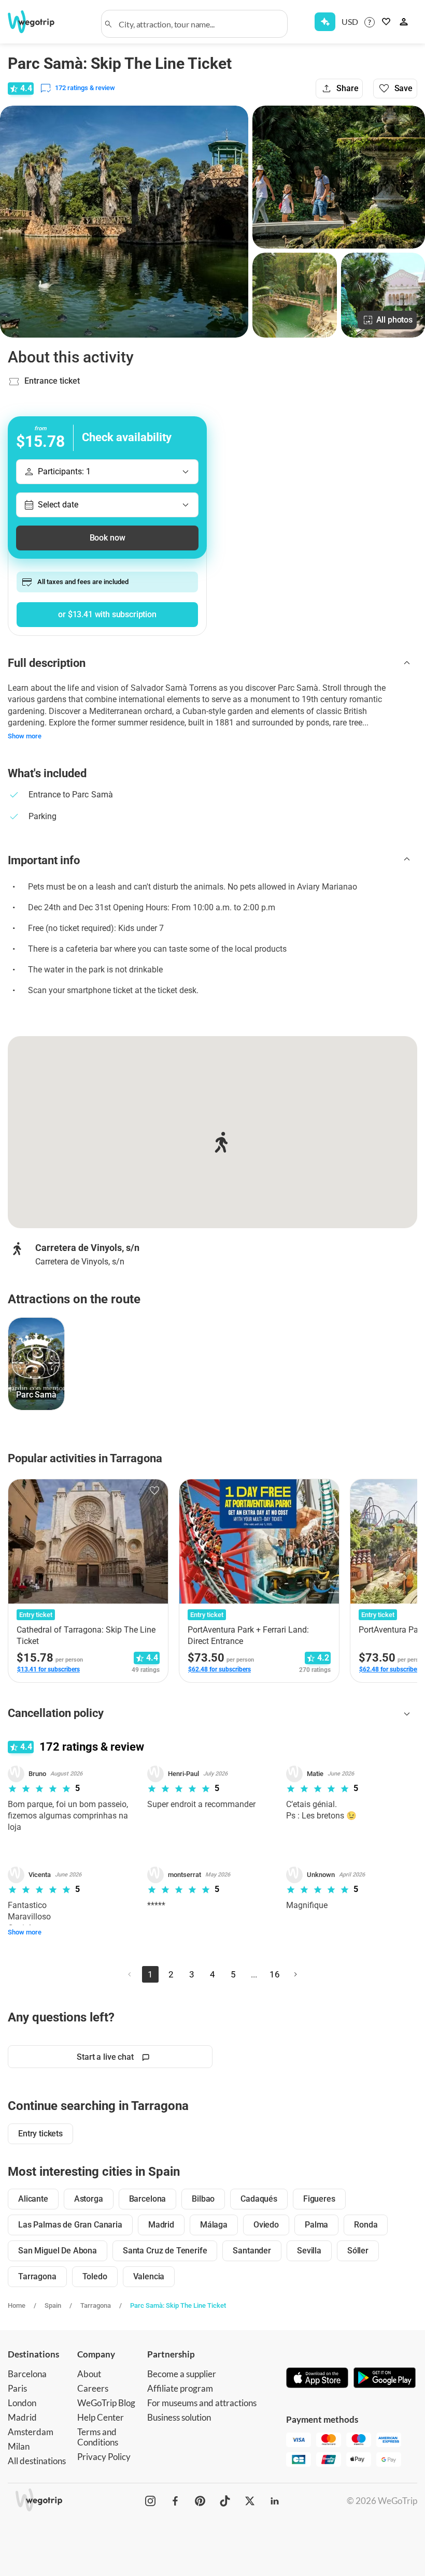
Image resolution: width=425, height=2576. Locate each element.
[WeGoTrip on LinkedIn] (275, 2501)
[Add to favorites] (154, 1491)
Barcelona (27, 2374)
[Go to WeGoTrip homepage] (38, 22)
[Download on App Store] (317, 2379)
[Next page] (295, 1974)
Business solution (179, 2417)
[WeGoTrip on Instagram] (150, 2501)
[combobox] (199, 24)
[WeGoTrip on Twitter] (250, 2501)
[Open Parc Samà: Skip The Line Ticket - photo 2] (339, 177)
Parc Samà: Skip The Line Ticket (178, 2305)
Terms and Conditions (98, 2437)
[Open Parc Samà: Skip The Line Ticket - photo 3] (294, 295)
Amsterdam (31, 2432)
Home (17, 2305)
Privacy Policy (104, 2457)
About (89, 2374)
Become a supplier (182, 2374)
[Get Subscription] (325, 22)
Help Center (101, 2417)
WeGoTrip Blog (106, 2403)
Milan (19, 2446)
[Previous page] (130, 1974)
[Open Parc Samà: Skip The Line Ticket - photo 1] (124, 222)
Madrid (22, 2417)
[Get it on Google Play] (385, 2379)
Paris (17, 2388)
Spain (53, 2305)
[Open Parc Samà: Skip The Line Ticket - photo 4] (383, 295)
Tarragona (96, 2305)
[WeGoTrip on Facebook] (175, 2501)
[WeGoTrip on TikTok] (225, 2501)
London (22, 2403)
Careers (93, 2388)
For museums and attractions (202, 2403)
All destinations (37, 2461)
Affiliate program (180, 2388)
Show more (25, 736)
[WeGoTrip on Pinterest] (200, 2501)
